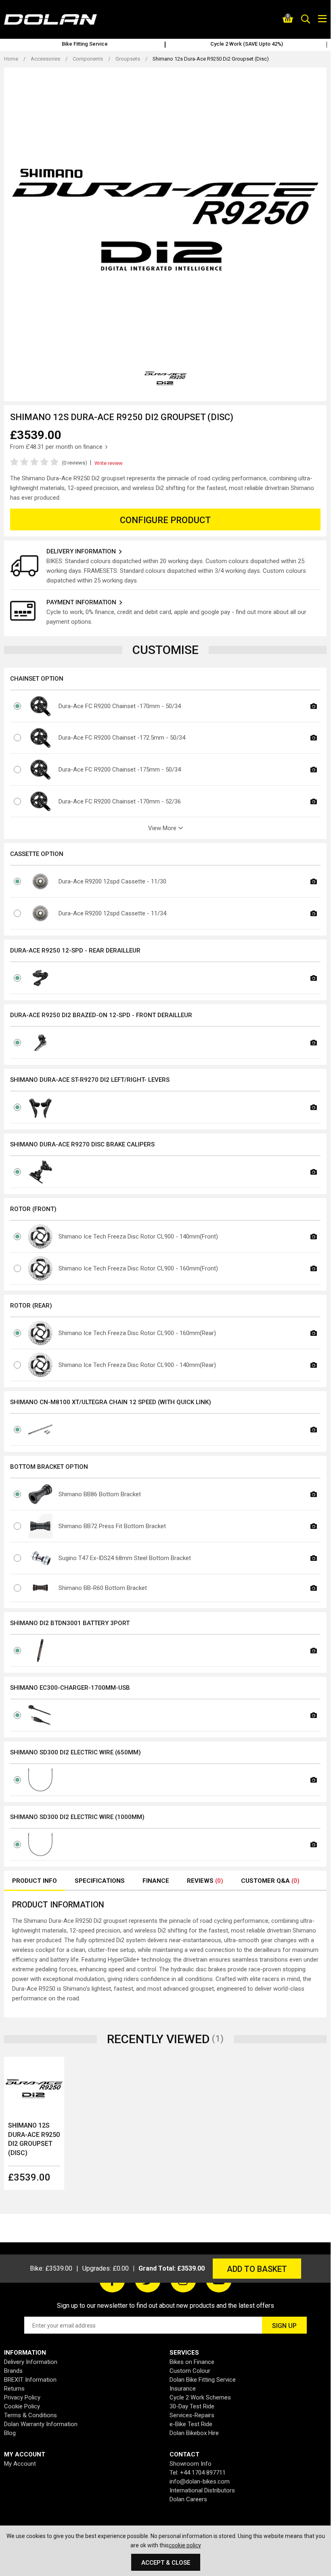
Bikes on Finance (192, 2362)
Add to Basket (257, 2269)
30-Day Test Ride (192, 2406)
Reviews (205, 1881)
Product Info (35, 1881)
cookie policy (185, 2545)
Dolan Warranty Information (41, 2424)
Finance (156, 1881)
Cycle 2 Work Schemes (200, 2397)
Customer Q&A (270, 1881)
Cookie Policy (22, 2406)
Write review (109, 463)
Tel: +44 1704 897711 (198, 2473)
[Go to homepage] (65, 19)
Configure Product (165, 520)
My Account (20, 2464)
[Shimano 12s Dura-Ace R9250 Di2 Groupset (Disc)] (34, 2087)
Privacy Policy (22, 2397)
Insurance (183, 2389)
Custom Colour (190, 2371)
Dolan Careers (188, 2499)
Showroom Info (191, 2464)
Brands (13, 2371)
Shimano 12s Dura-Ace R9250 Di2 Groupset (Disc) (34, 2139)
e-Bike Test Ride (191, 2424)
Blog (10, 2433)
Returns (14, 2389)
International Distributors (202, 2490)
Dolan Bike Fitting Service (203, 2380)
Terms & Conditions (30, 2415)
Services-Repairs (192, 2415)
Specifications (100, 1881)
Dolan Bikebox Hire (194, 2433)
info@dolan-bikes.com (200, 2481)
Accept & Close (166, 2563)
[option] (85, 45)
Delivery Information (31, 2362)
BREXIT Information (30, 2380)
